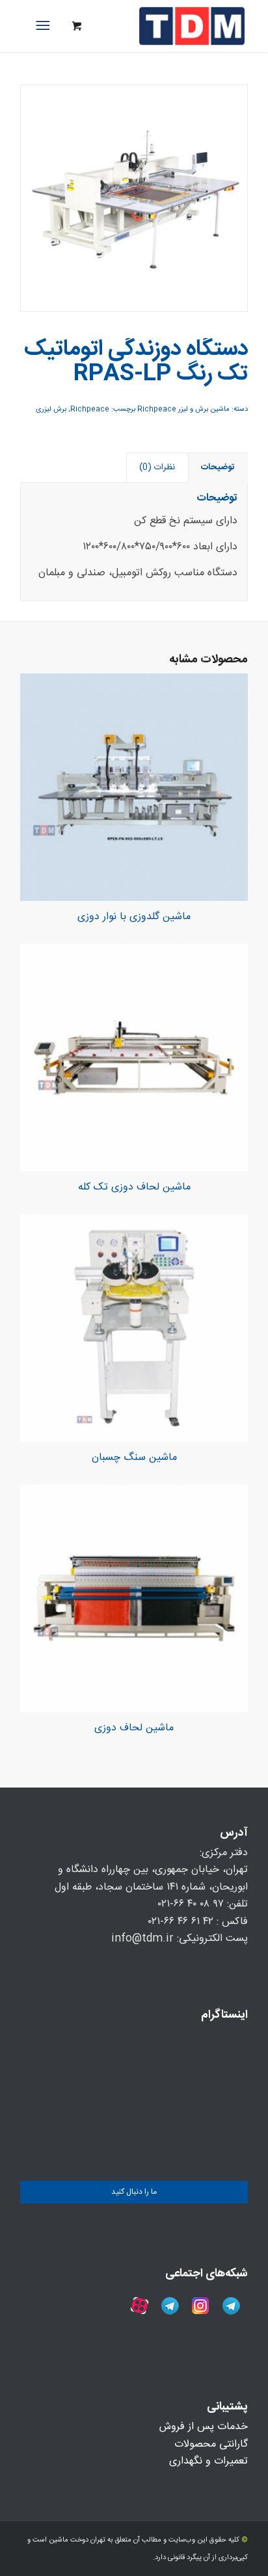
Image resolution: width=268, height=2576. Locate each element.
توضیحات (218, 467)
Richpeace (90, 410)
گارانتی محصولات (211, 2444)
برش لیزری (51, 410)
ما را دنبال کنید (134, 2192)
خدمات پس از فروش (204, 2427)
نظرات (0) (157, 467)
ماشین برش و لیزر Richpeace (183, 410)
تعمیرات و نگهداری (208, 2461)
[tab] (218, 467)
